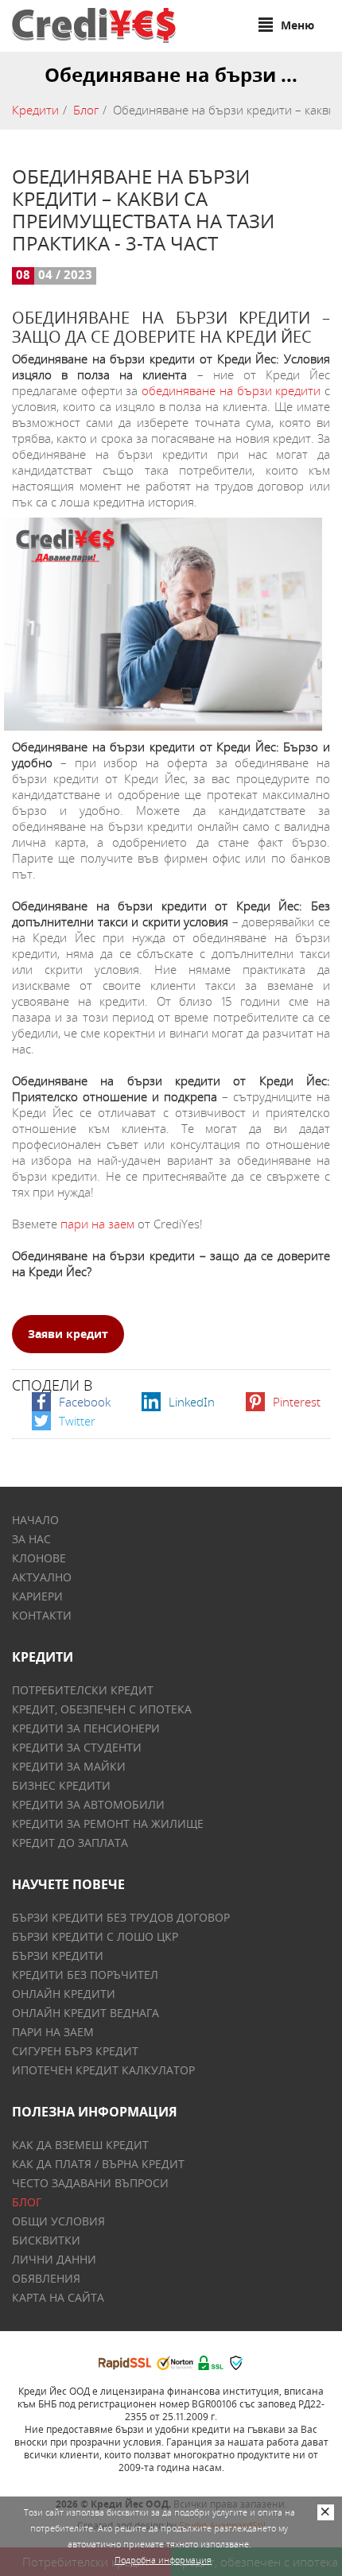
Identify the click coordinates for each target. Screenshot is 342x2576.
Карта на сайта (58, 2297)
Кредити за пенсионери (86, 1728)
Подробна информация (163, 2560)
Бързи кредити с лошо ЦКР (95, 1936)
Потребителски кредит (83, 1690)
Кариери (37, 1596)
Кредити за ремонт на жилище (108, 1823)
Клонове (39, 1558)
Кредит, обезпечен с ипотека (102, 1709)
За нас (31, 1539)
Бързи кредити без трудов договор (121, 1917)
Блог (86, 110)
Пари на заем (53, 2032)
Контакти (42, 1615)
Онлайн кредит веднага (85, 2013)
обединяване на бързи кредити (231, 390)
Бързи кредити (58, 1955)
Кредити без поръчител (85, 1975)
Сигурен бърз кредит (75, 2051)
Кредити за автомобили (88, 1804)
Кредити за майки (69, 1766)
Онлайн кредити (64, 1994)
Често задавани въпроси (90, 2183)
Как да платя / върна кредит (98, 2164)
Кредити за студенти (77, 1747)
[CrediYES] (94, 25)
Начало (35, 1520)
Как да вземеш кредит (80, 2145)
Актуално (42, 1577)
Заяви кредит (68, 1334)
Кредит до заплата (70, 1843)
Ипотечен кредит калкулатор (103, 2070)
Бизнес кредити (61, 1785)
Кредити (35, 110)
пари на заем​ (97, 1224)
